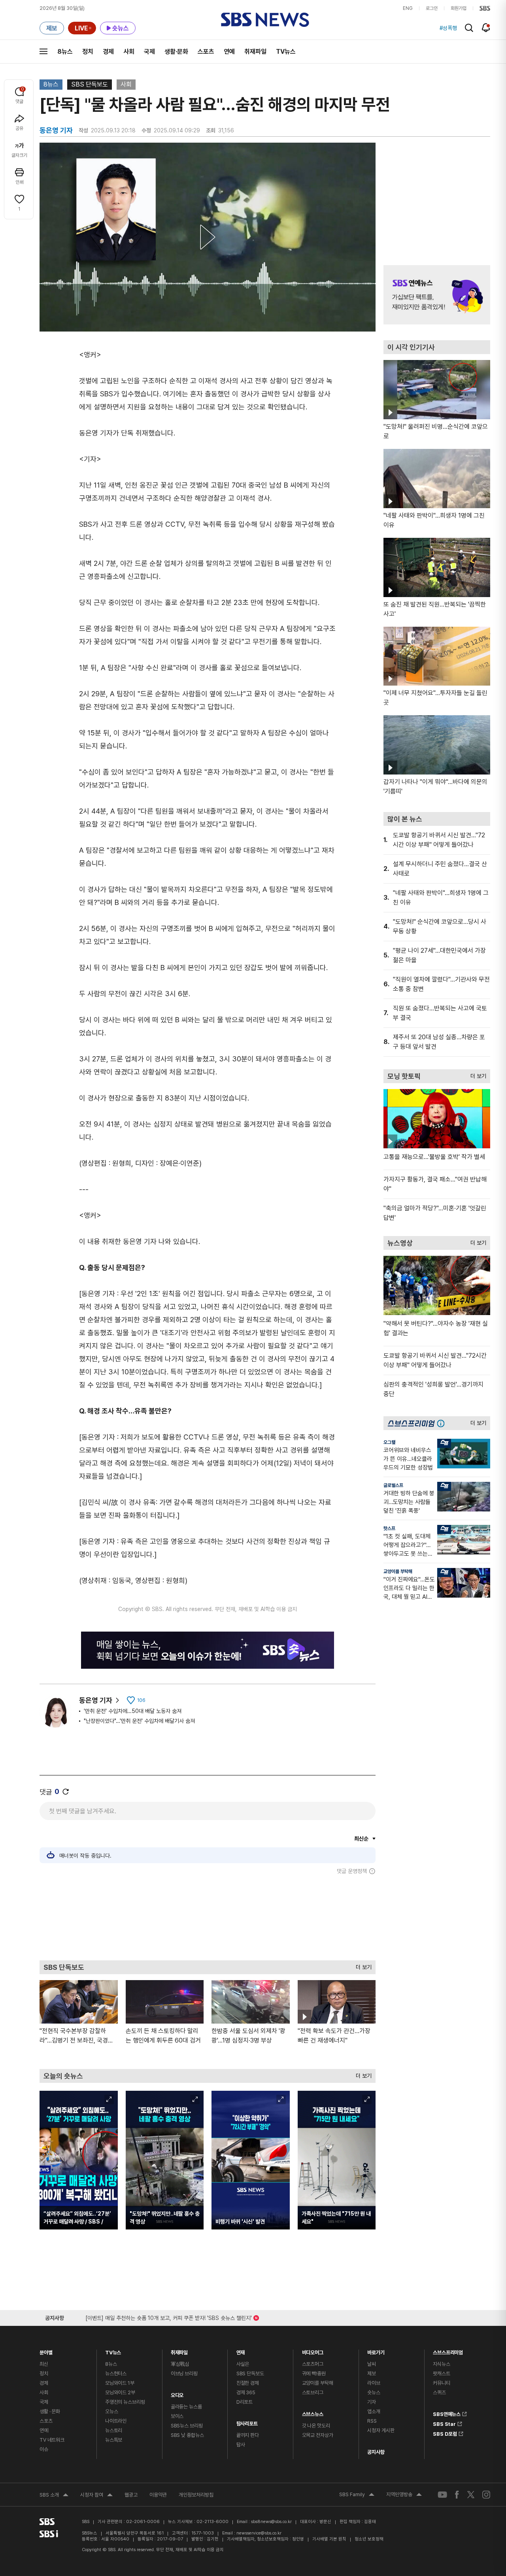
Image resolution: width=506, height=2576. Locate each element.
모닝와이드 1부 (120, 2383)
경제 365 (246, 2392)
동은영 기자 (96, 1700)
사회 (129, 52)
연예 (229, 52)
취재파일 (255, 52)
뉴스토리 (114, 2430)
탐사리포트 (247, 2422)
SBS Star (444, 2423)
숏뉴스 (374, 2392)
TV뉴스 (286, 52)
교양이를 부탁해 (398, 1572)
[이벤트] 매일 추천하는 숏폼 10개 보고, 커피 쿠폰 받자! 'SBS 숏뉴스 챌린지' (169, 2317)
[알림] (486, 28)
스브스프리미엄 (448, 2351)
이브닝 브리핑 (184, 2373)
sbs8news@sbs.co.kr (271, 2522)
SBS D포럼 (445, 2433)
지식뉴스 (441, 2364)
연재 (241, 2351)
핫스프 (389, 1528)
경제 (108, 52)
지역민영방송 (404, 2495)
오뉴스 (112, 2411)
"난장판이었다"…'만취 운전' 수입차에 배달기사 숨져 (139, 1721)
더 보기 (362, 1965)
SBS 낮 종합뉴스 (187, 2435)
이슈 (44, 2449)
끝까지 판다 (248, 2435)
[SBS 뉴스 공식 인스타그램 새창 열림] (486, 2495)
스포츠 (206, 52)
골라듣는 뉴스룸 (186, 2407)
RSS (372, 2421)
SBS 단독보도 (90, 84)
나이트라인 (116, 2421)
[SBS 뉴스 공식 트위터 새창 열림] (471, 2494)
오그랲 (389, 1442)
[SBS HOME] (485, 8)
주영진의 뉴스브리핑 (125, 2402)
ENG (408, 8)
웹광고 (131, 2495)
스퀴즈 (439, 2392)
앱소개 (374, 2411)
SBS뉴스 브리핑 (187, 2426)
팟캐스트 (441, 2373)
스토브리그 (313, 2392)
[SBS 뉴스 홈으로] (265, 20)
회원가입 (459, 8)
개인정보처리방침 (196, 2495)
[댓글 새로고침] (66, 1792)
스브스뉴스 (313, 2412)
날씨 (372, 2364)
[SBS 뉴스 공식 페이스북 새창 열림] (457, 2494)
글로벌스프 (393, 1485)
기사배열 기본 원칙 (329, 2539)
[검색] (469, 28)
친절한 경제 (248, 2383)
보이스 (177, 2416)
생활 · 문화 (50, 2411)
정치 (88, 52)
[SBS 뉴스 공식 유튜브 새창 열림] (442, 2495)
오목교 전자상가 (318, 2435)
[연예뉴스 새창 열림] (437, 295)
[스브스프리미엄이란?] (443, 1423)
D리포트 (245, 2402)
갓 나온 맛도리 (316, 2426)
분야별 (46, 2351)
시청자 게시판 (381, 2430)
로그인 (432, 8)
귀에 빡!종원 (314, 2373)
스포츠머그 (313, 2364)
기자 (372, 2402)
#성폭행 (448, 28)
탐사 (241, 2445)
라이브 (374, 2383)
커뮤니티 (441, 2383)
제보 (372, 2373)
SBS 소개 (54, 2496)
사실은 (243, 2364)
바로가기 (376, 2351)
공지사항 (376, 2452)
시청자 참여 (96, 2496)
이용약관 (158, 2495)
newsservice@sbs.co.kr (259, 2533)
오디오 (177, 2393)
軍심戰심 (180, 2364)
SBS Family (357, 2495)
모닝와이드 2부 (120, 2392)
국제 (149, 52)
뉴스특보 (114, 2440)
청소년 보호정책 (369, 2539)
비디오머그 (313, 2351)
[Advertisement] (208, 1917)
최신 (44, 2364)
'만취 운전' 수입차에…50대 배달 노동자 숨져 (133, 1711)
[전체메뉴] (43, 51)
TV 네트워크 (52, 2440)
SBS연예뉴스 (447, 2413)
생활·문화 (176, 52)
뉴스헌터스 (116, 2373)
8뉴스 (65, 52)
